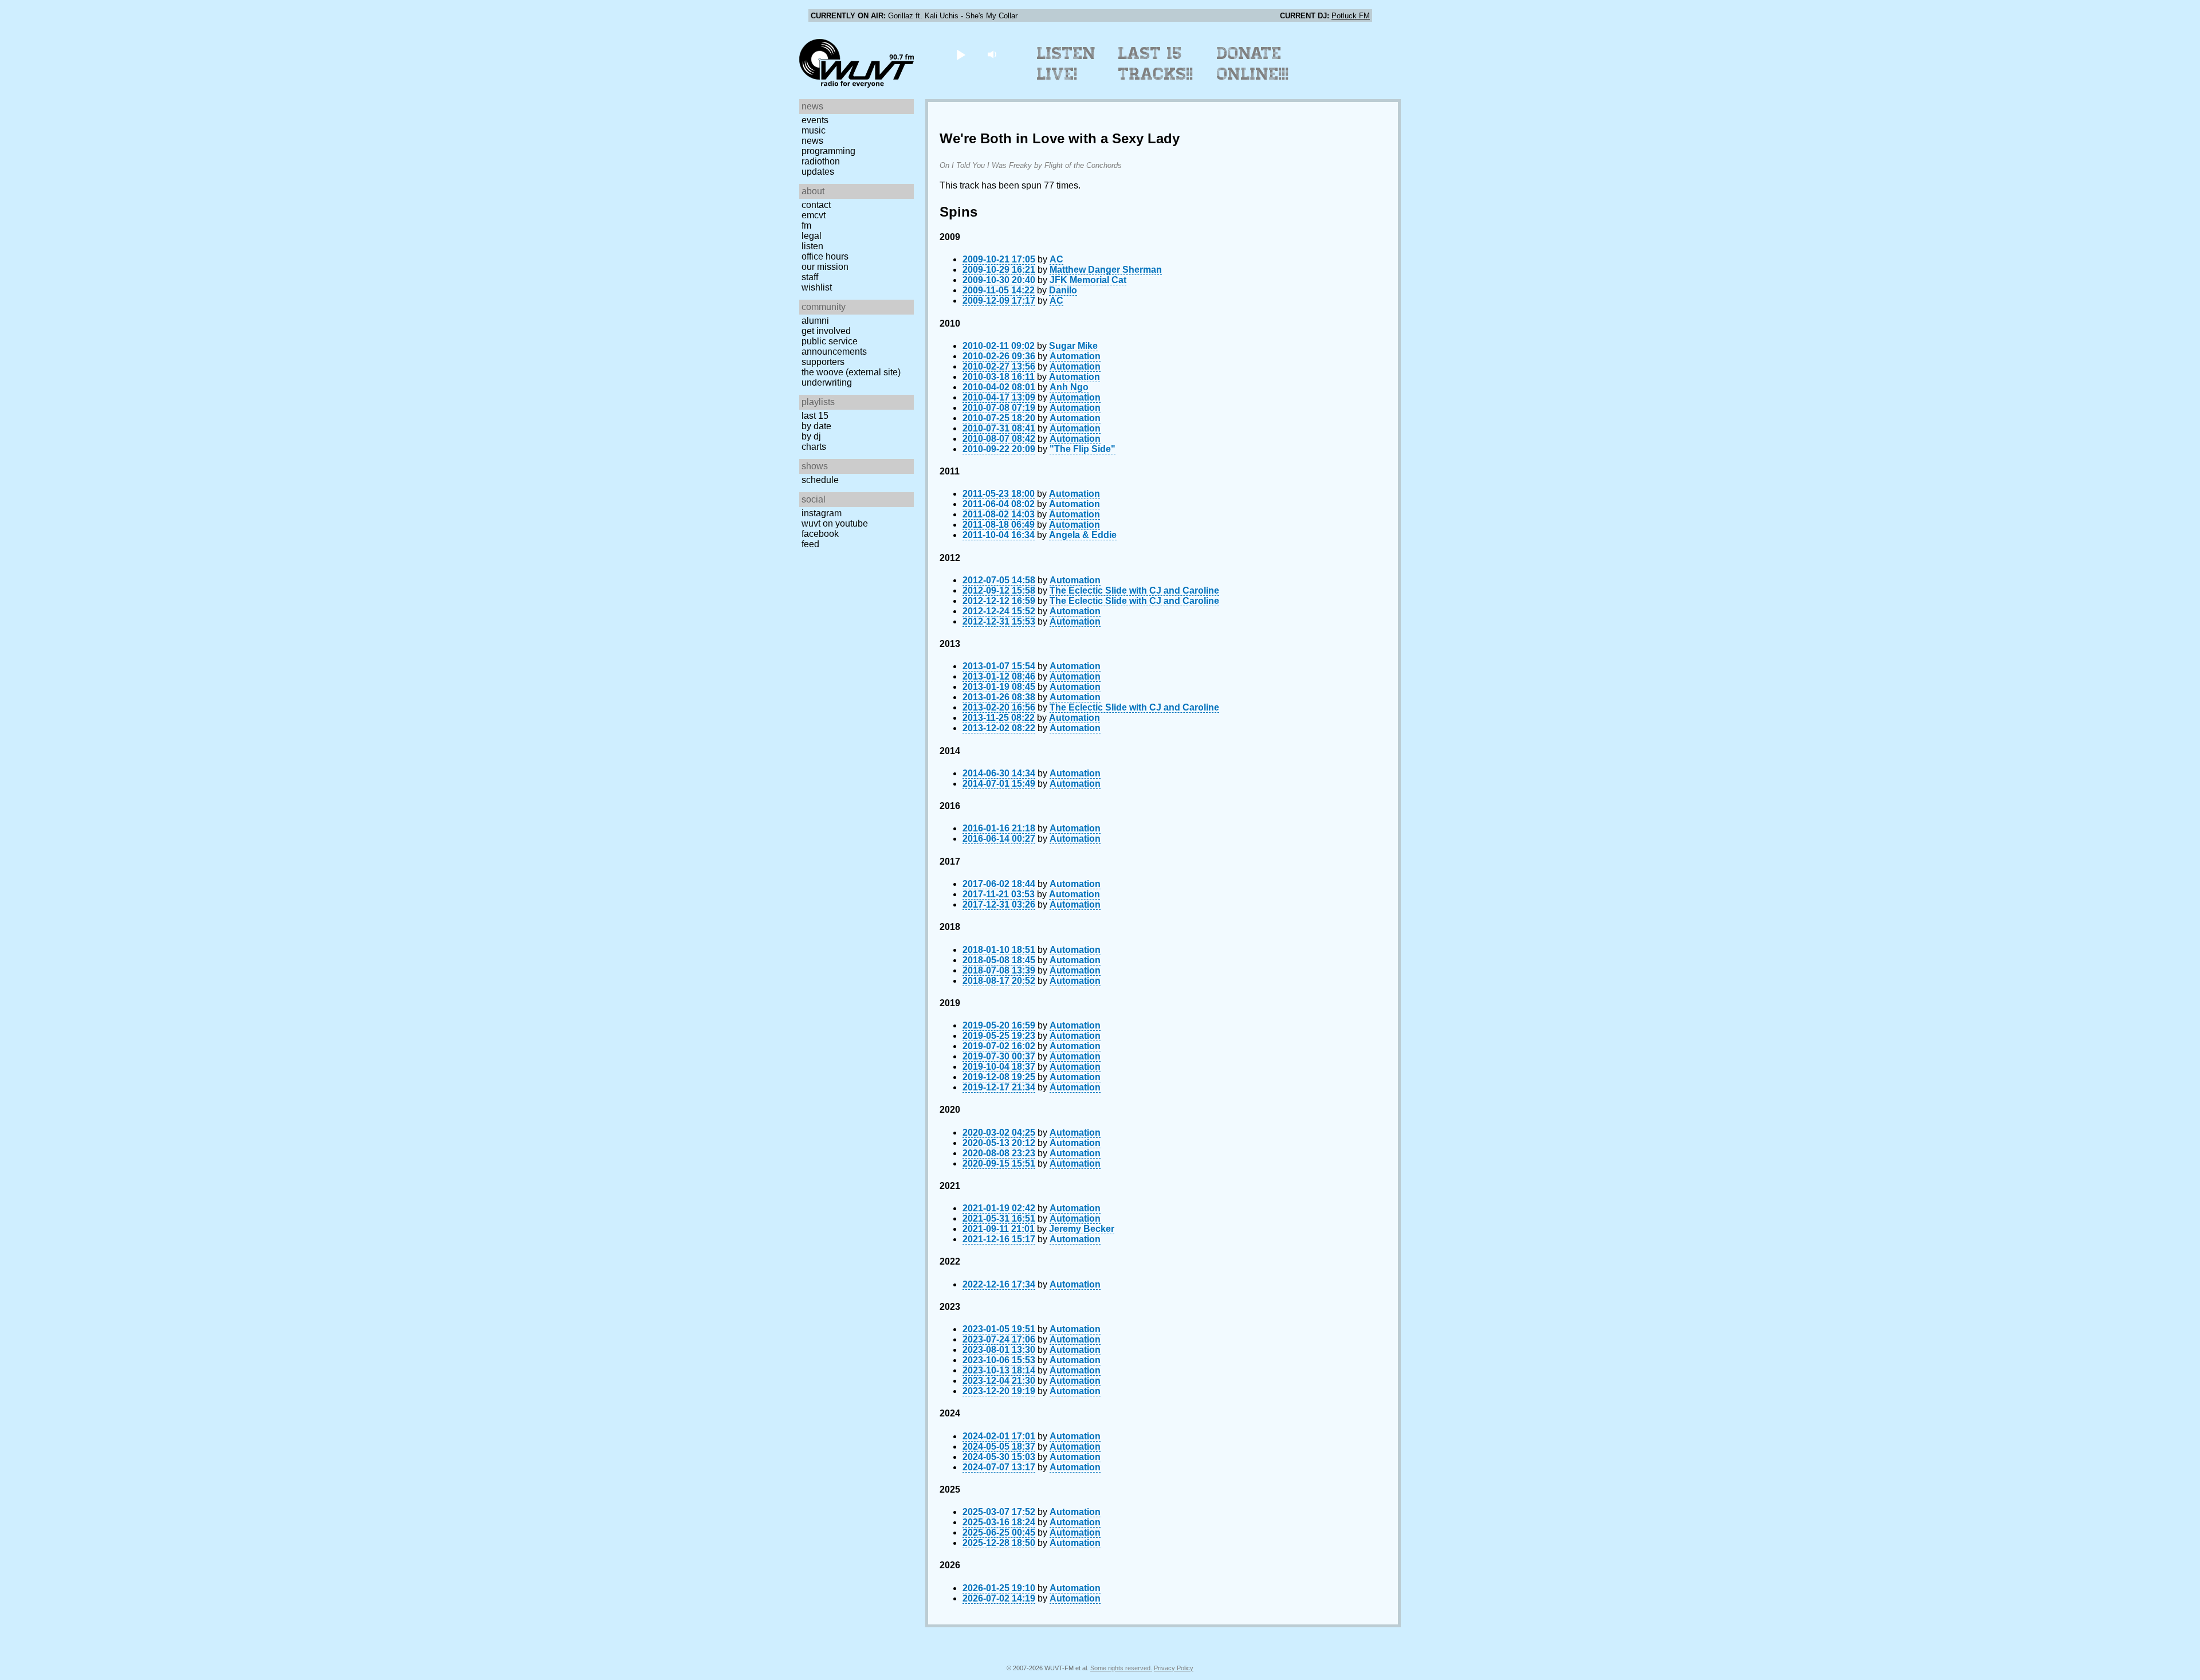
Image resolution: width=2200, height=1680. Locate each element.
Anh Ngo (1069, 387)
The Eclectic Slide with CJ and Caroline (1134, 590)
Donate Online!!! (1253, 64)
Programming (828, 151)
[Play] (960, 54)
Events (815, 120)
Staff (810, 277)
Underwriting (827, 382)
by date (816, 426)
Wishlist (817, 287)
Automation (1075, 356)
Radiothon (821, 161)
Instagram (822, 513)
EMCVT (814, 215)
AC (1056, 259)
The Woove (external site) (851, 372)
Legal (812, 236)
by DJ (811, 436)
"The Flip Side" (1083, 449)
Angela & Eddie (1083, 535)
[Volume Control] (993, 54)
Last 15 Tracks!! (1156, 64)
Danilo (1063, 290)
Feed (810, 544)
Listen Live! (1066, 64)
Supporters (823, 362)
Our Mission (825, 267)
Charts (814, 447)
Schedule (820, 480)
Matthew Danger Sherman (1106, 270)
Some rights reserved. (1121, 1668)
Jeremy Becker (1082, 1229)
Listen (812, 246)
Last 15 (815, 416)
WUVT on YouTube (835, 523)
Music (814, 130)
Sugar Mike (1073, 346)
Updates (818, 172)
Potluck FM (1351, 16)
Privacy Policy (1174, 1668)
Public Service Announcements (834, 346)
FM (806, 225)
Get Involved (826, 331)
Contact (816, 205)
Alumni (815, 321)
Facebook (820, 534)
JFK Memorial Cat (1088, 280)
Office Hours (825, 256)
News (812, 141)
